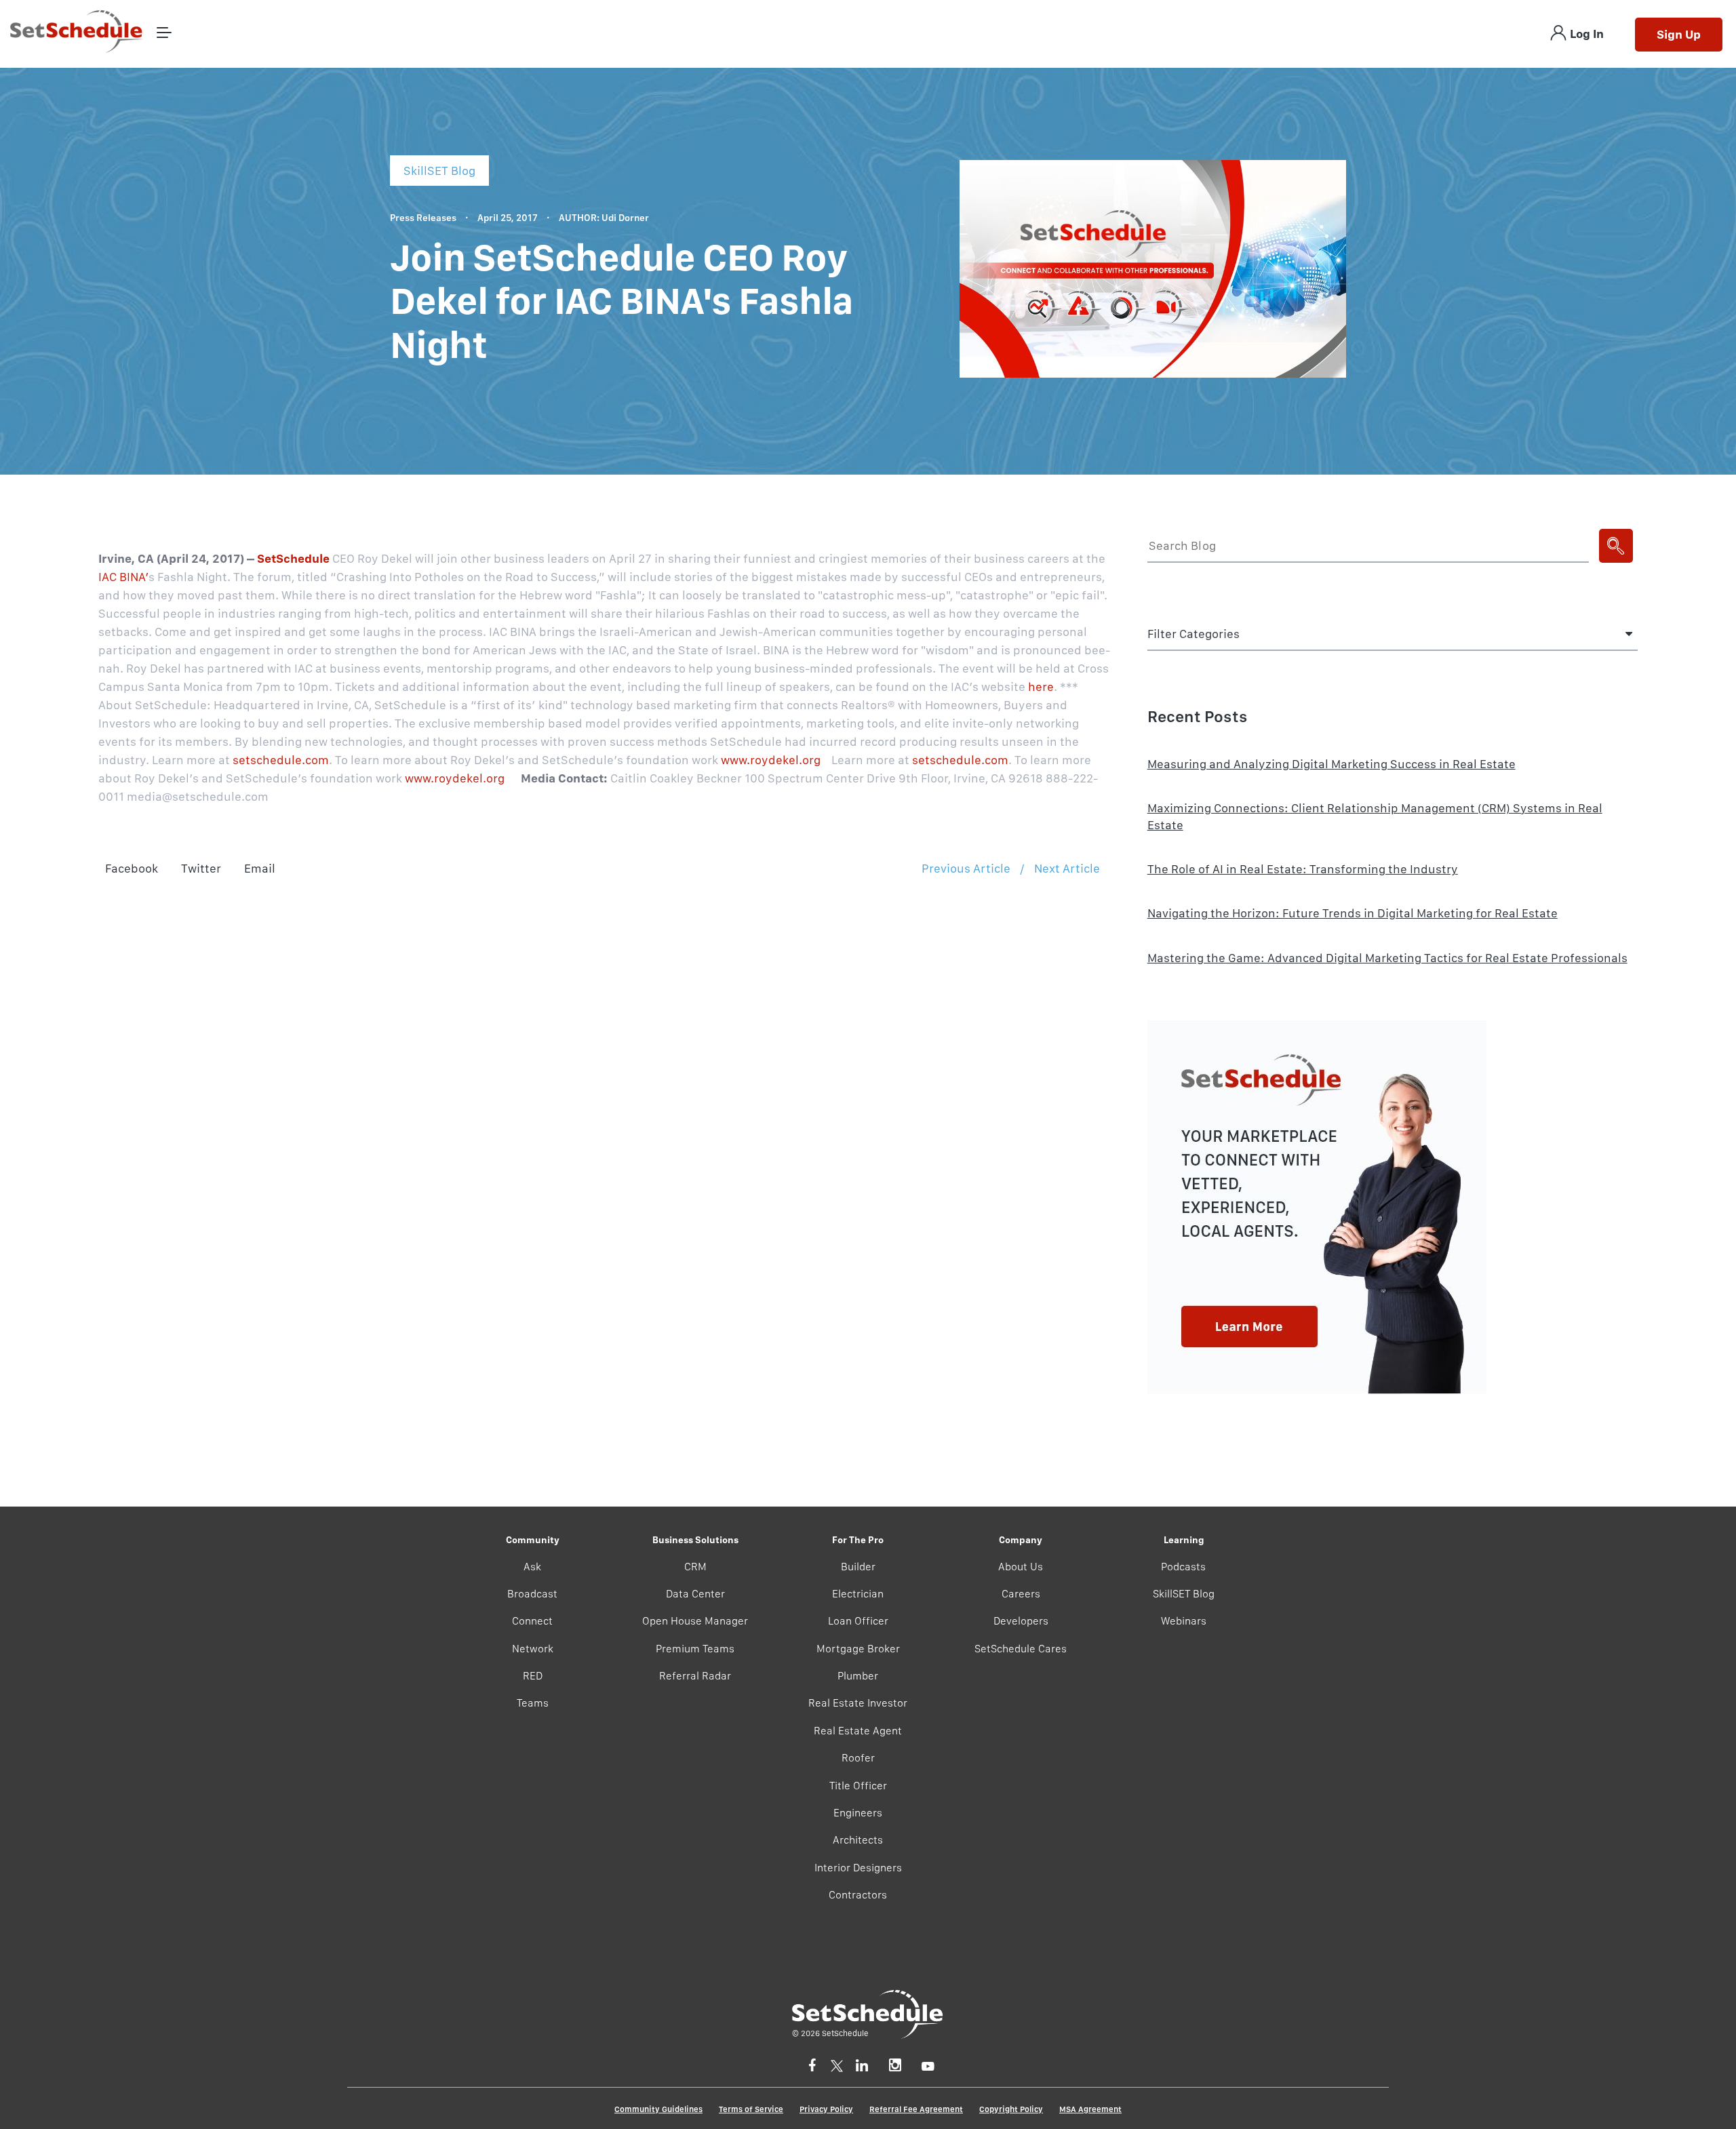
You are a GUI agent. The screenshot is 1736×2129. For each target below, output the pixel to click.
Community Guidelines (658, 2109)
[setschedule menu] (164, 34)
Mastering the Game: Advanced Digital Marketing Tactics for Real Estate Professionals (1387, 958)
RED (533, 1676)
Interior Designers (858, 1868)
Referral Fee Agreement (916, 2109)
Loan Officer (858, 1621)
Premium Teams (695, 1649)
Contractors (858, 1895)
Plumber (858, 1676)
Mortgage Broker (858, 1649)
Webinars (1184, 1621)
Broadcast (532, 1594)
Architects (858, 1840)
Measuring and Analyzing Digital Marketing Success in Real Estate (1331, 764)
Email (260, 868)
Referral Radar (695, 1676)
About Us (1021, 1567)
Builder (858, 1567)
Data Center (695, 1594)
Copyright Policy (1011, 2109)
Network (533, 1649)
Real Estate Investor (858, 1703)
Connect (532, 1621)
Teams (533, 1703)
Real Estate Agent (858, 1731)
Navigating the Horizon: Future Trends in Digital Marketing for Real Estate (1353, 913)
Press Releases (423, 218)
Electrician (858, 1594)
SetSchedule (293, 558)
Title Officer (858, 1786)
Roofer (858, 1758)
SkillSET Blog (1184, 1594)
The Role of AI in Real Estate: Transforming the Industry (1303, 869)
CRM (695, 1567)
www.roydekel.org (771, 760)
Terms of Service (751, 2109)
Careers (1021, 1594)
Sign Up (1679, 34)
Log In (1587, 34)
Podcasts (1183, 1567)
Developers (1021, 1621)
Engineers (858, 1813)
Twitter (201, 868)
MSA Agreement (1090, 2109)
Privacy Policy (826, 2109)
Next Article (1067, 868)
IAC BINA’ (123, 577)
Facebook (132, 868)
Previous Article (966, 868)
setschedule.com (281, 760)
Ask (532, 1567)
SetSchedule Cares (1021, 1649)
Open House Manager (695, 1621)
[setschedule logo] (77, 34)
